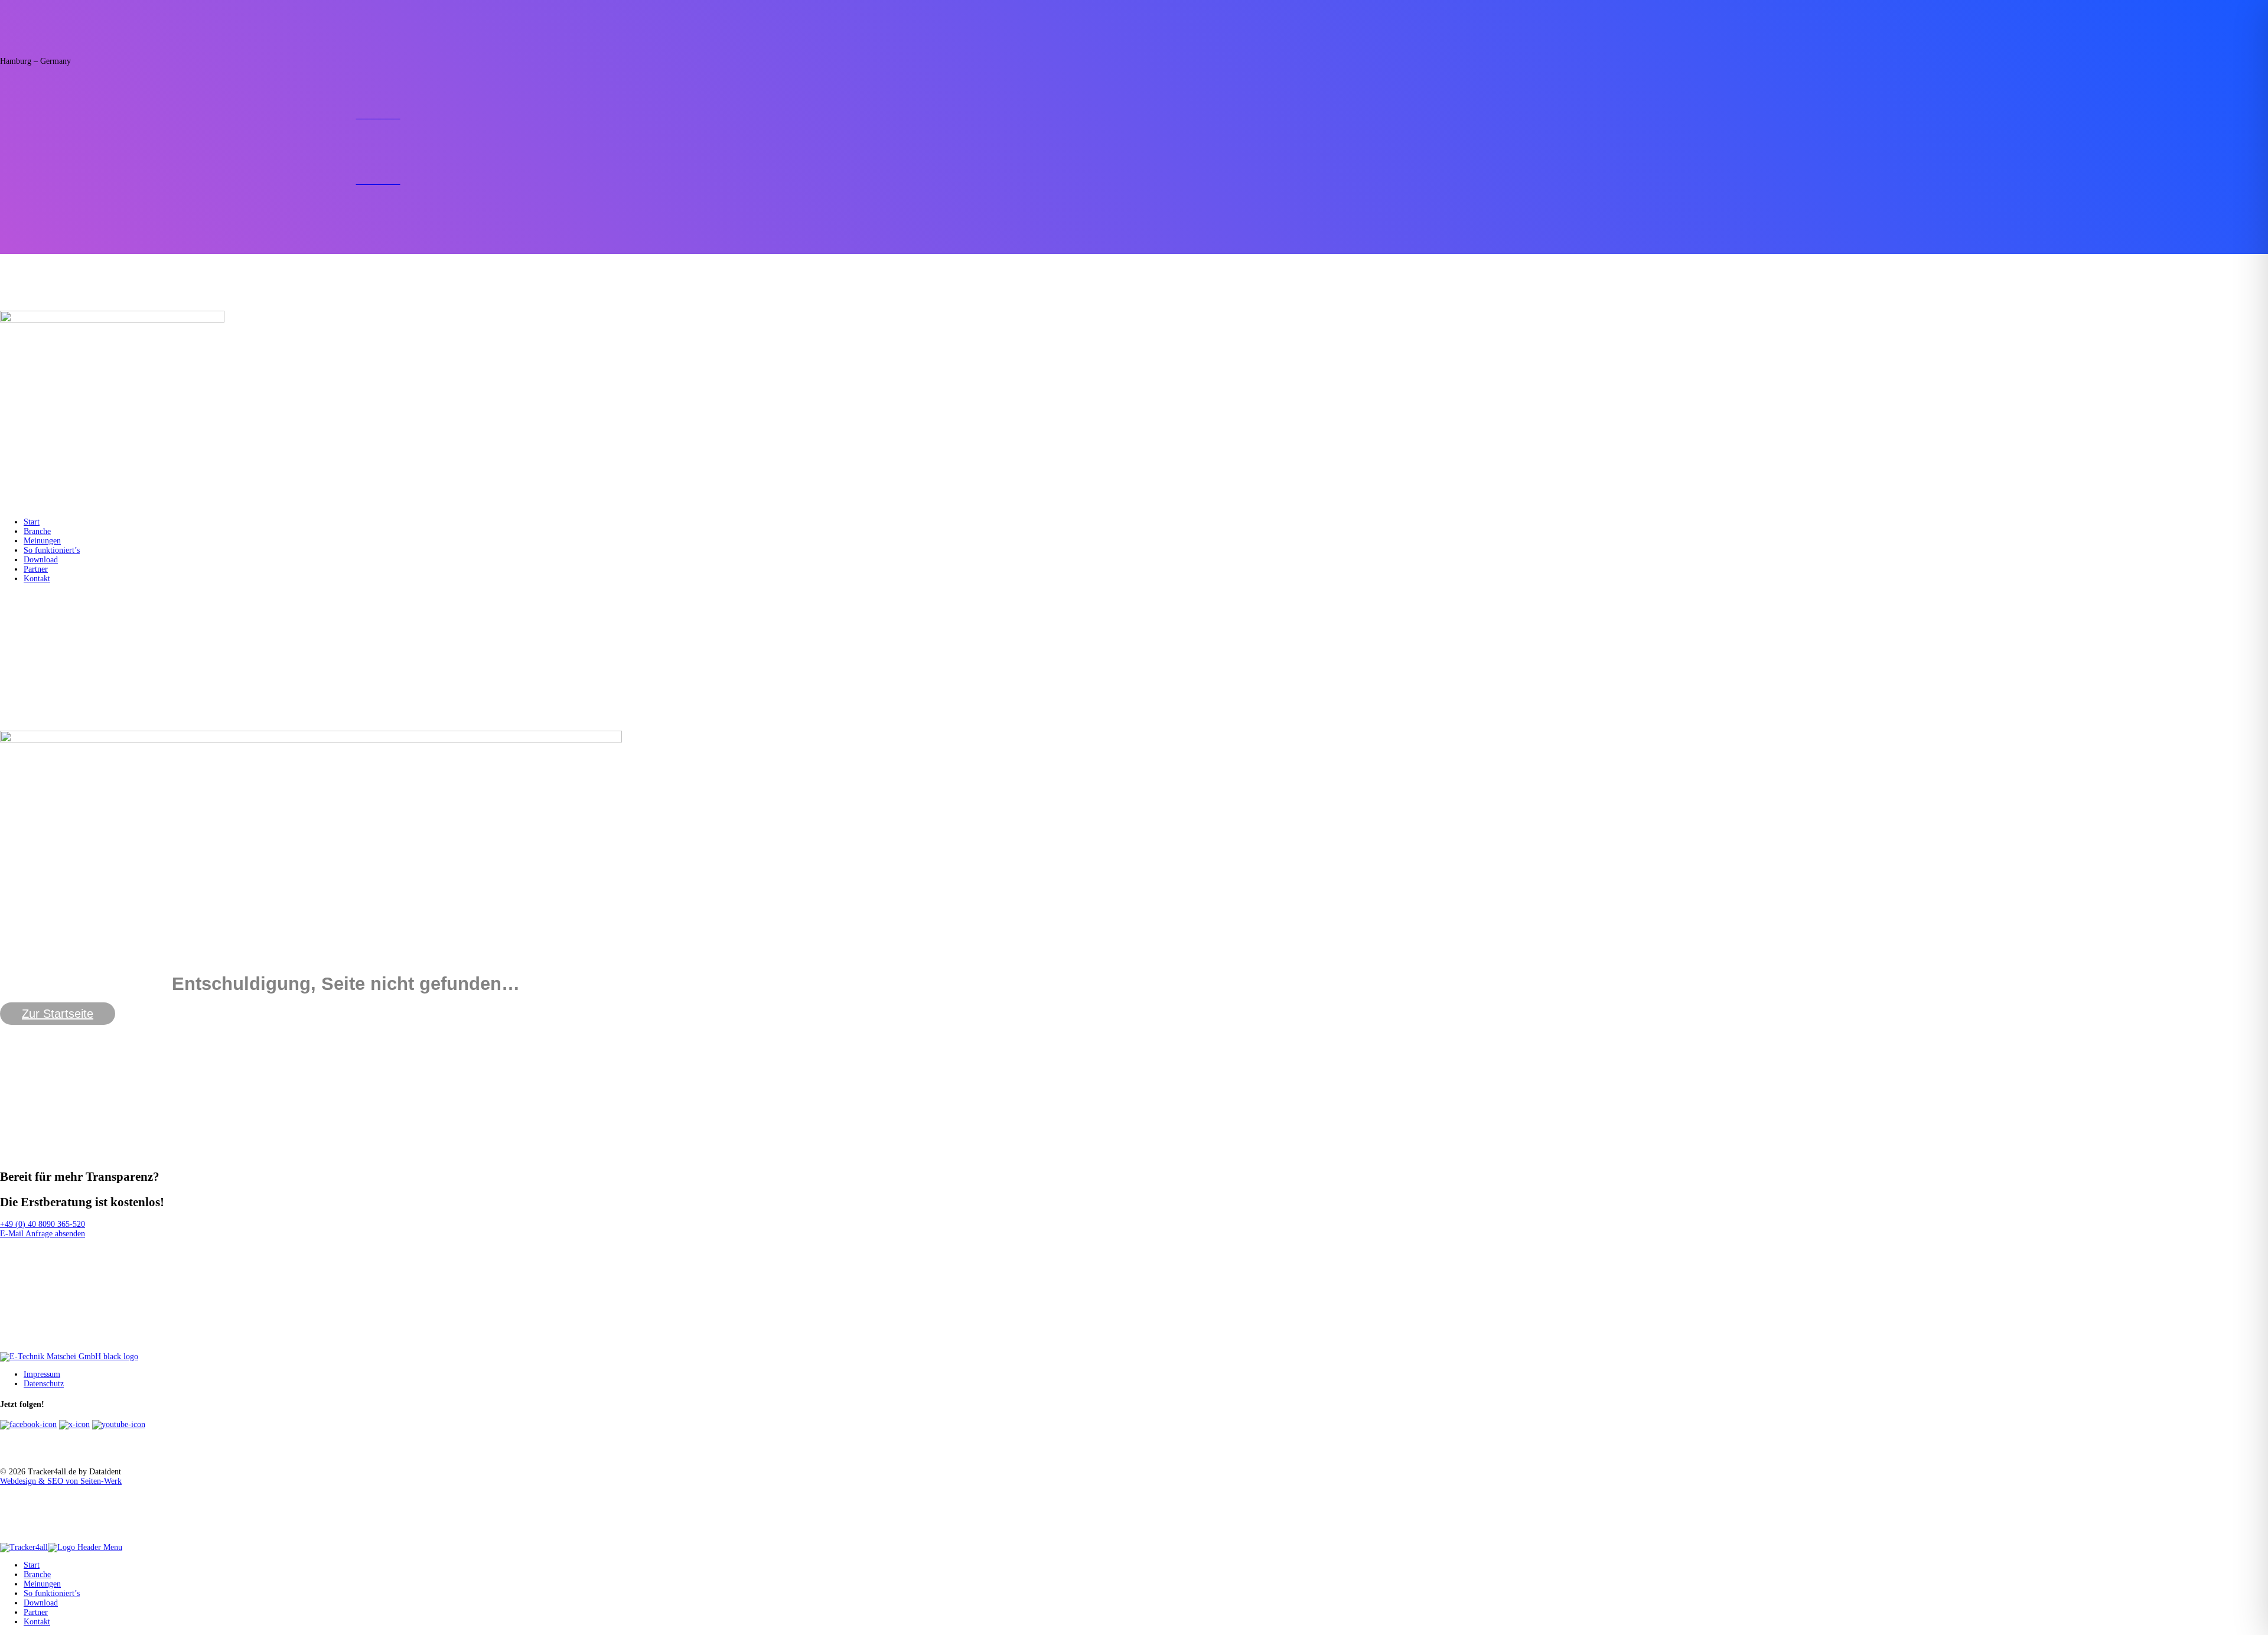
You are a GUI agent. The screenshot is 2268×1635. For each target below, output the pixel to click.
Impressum (42, 1374)
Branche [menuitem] (37, 1574)
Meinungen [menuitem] (42, 1584)
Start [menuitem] (32, 1565)
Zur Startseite (58, 1014)
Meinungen (42, 541)
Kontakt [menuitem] (37, 1622)
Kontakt (37, 579)
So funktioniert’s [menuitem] (52, 1593)
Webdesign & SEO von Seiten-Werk (61, 1481)
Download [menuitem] (41, 1603)
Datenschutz (44, 1384)
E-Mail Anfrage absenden (43, 1234)
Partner (36, 569)
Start (32, 522)
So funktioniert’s (52, 550)
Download (41, 560)
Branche (37, 531)
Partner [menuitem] (36, 1612)
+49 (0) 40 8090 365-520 (43, 1224)
